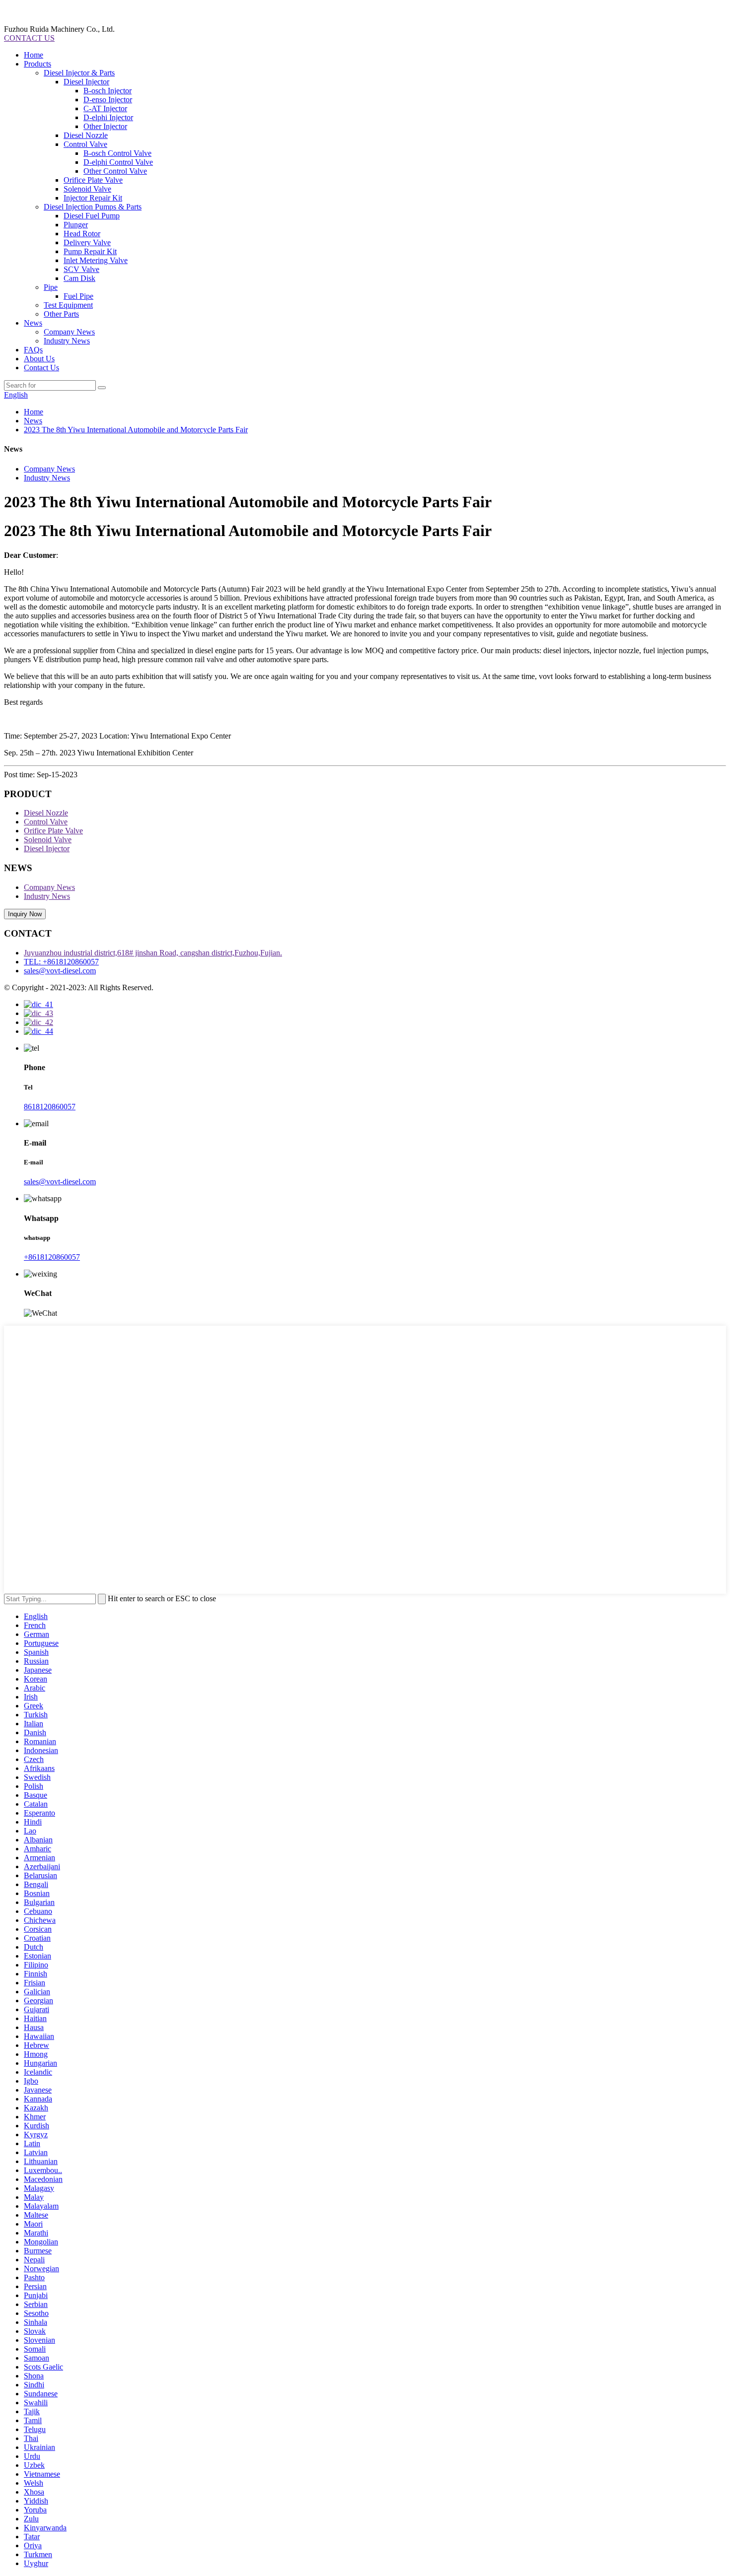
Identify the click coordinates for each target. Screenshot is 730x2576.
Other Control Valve (115, 171)
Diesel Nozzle (86, 135)
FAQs (33, 350)
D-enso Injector (108, 100)
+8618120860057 (52, 1257)
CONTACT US (29, 38)
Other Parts (61, 314)
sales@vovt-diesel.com (60, 971)
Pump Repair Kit (90, 251)
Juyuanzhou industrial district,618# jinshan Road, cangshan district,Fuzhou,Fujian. (153, 953)
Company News (69, 332)
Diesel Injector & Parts (79, 73)
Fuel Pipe (78, 296)
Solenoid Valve (87, 189)
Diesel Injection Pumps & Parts (93, 207)
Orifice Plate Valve (93, 180)
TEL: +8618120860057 (61, 962)
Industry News (67, 341)
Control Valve (85, 144)
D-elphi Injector (108, 117)
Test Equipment (68, 305)
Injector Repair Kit (93, 198)
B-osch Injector (108, 91)
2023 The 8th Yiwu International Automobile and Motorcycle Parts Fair (136, 430)
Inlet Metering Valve (96, 260)
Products (37, 64)
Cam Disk (79, 278)
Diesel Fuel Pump (92, 216)
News (33, 323)
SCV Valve (81, 269)
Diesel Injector (86, 82)
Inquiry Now (25, 914)
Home (34, 55)
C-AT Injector (105, 108)
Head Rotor (82, 234)
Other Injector (105, 126)
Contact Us (41, 368)
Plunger (76, 225)
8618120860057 (50, 1107)
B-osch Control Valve (117, 153)
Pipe (51, 287)
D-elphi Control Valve (118, 162)
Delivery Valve (87, 242)
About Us (39, 359)
